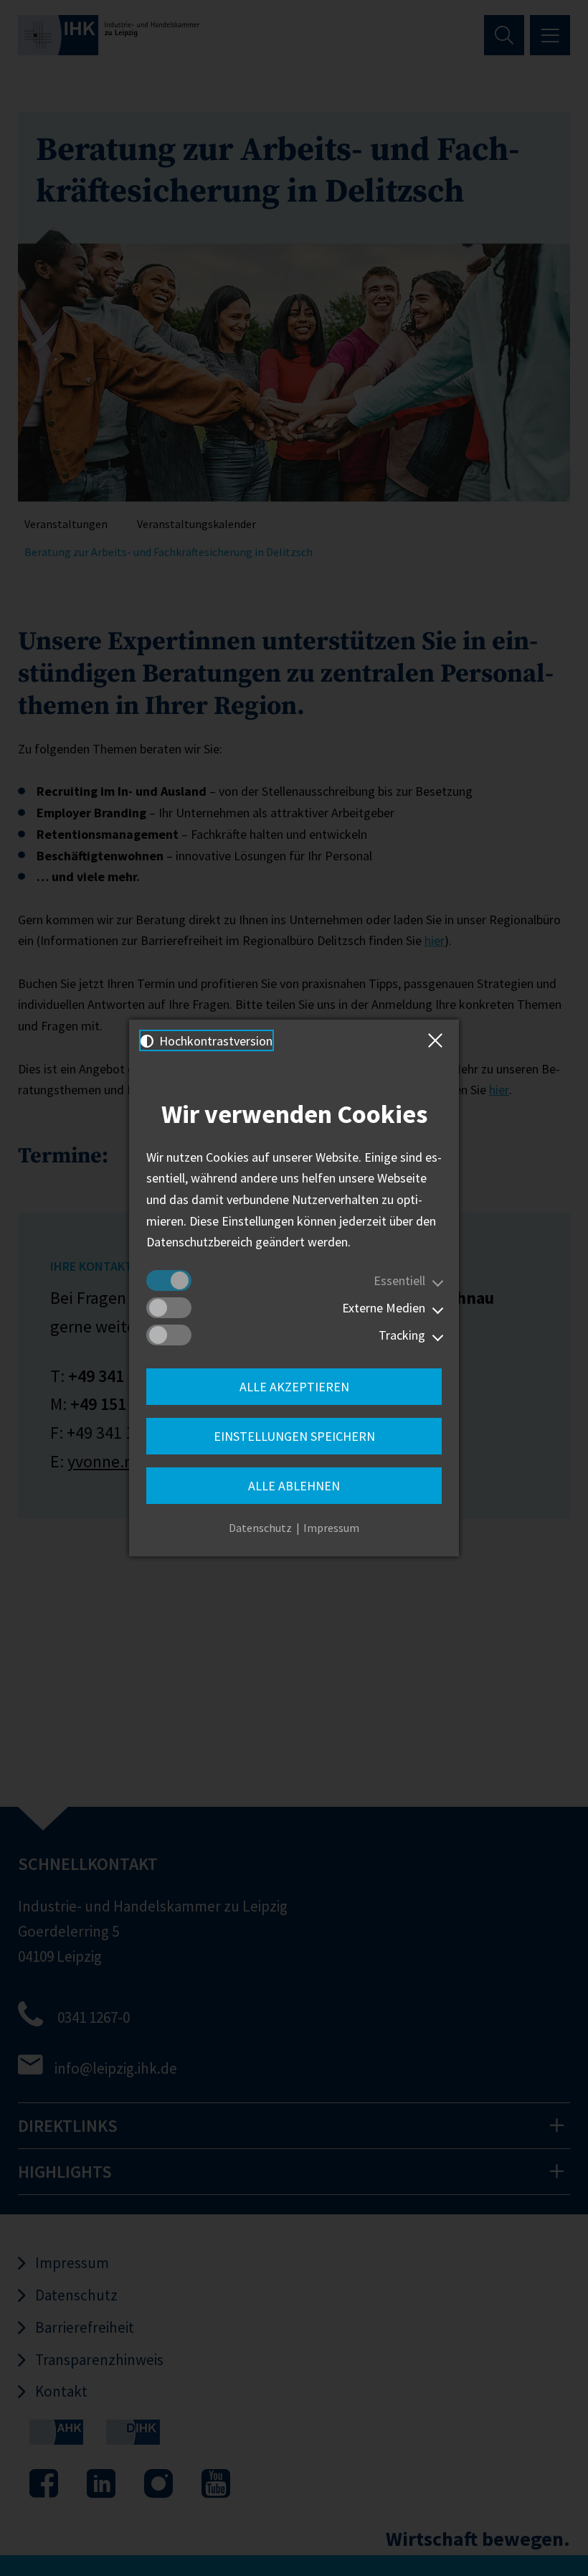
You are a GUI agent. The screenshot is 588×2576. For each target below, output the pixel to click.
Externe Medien (384, 1308)
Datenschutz (260, 1528)
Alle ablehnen (294, 1486)
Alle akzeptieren (294, 1387)
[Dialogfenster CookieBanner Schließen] (438, 1040)
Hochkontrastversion (214, 1041)
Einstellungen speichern (294, 1436)
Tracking (402, 1335)
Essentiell (399, 1280)
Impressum (331, 1528)
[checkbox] (169, 1280)
